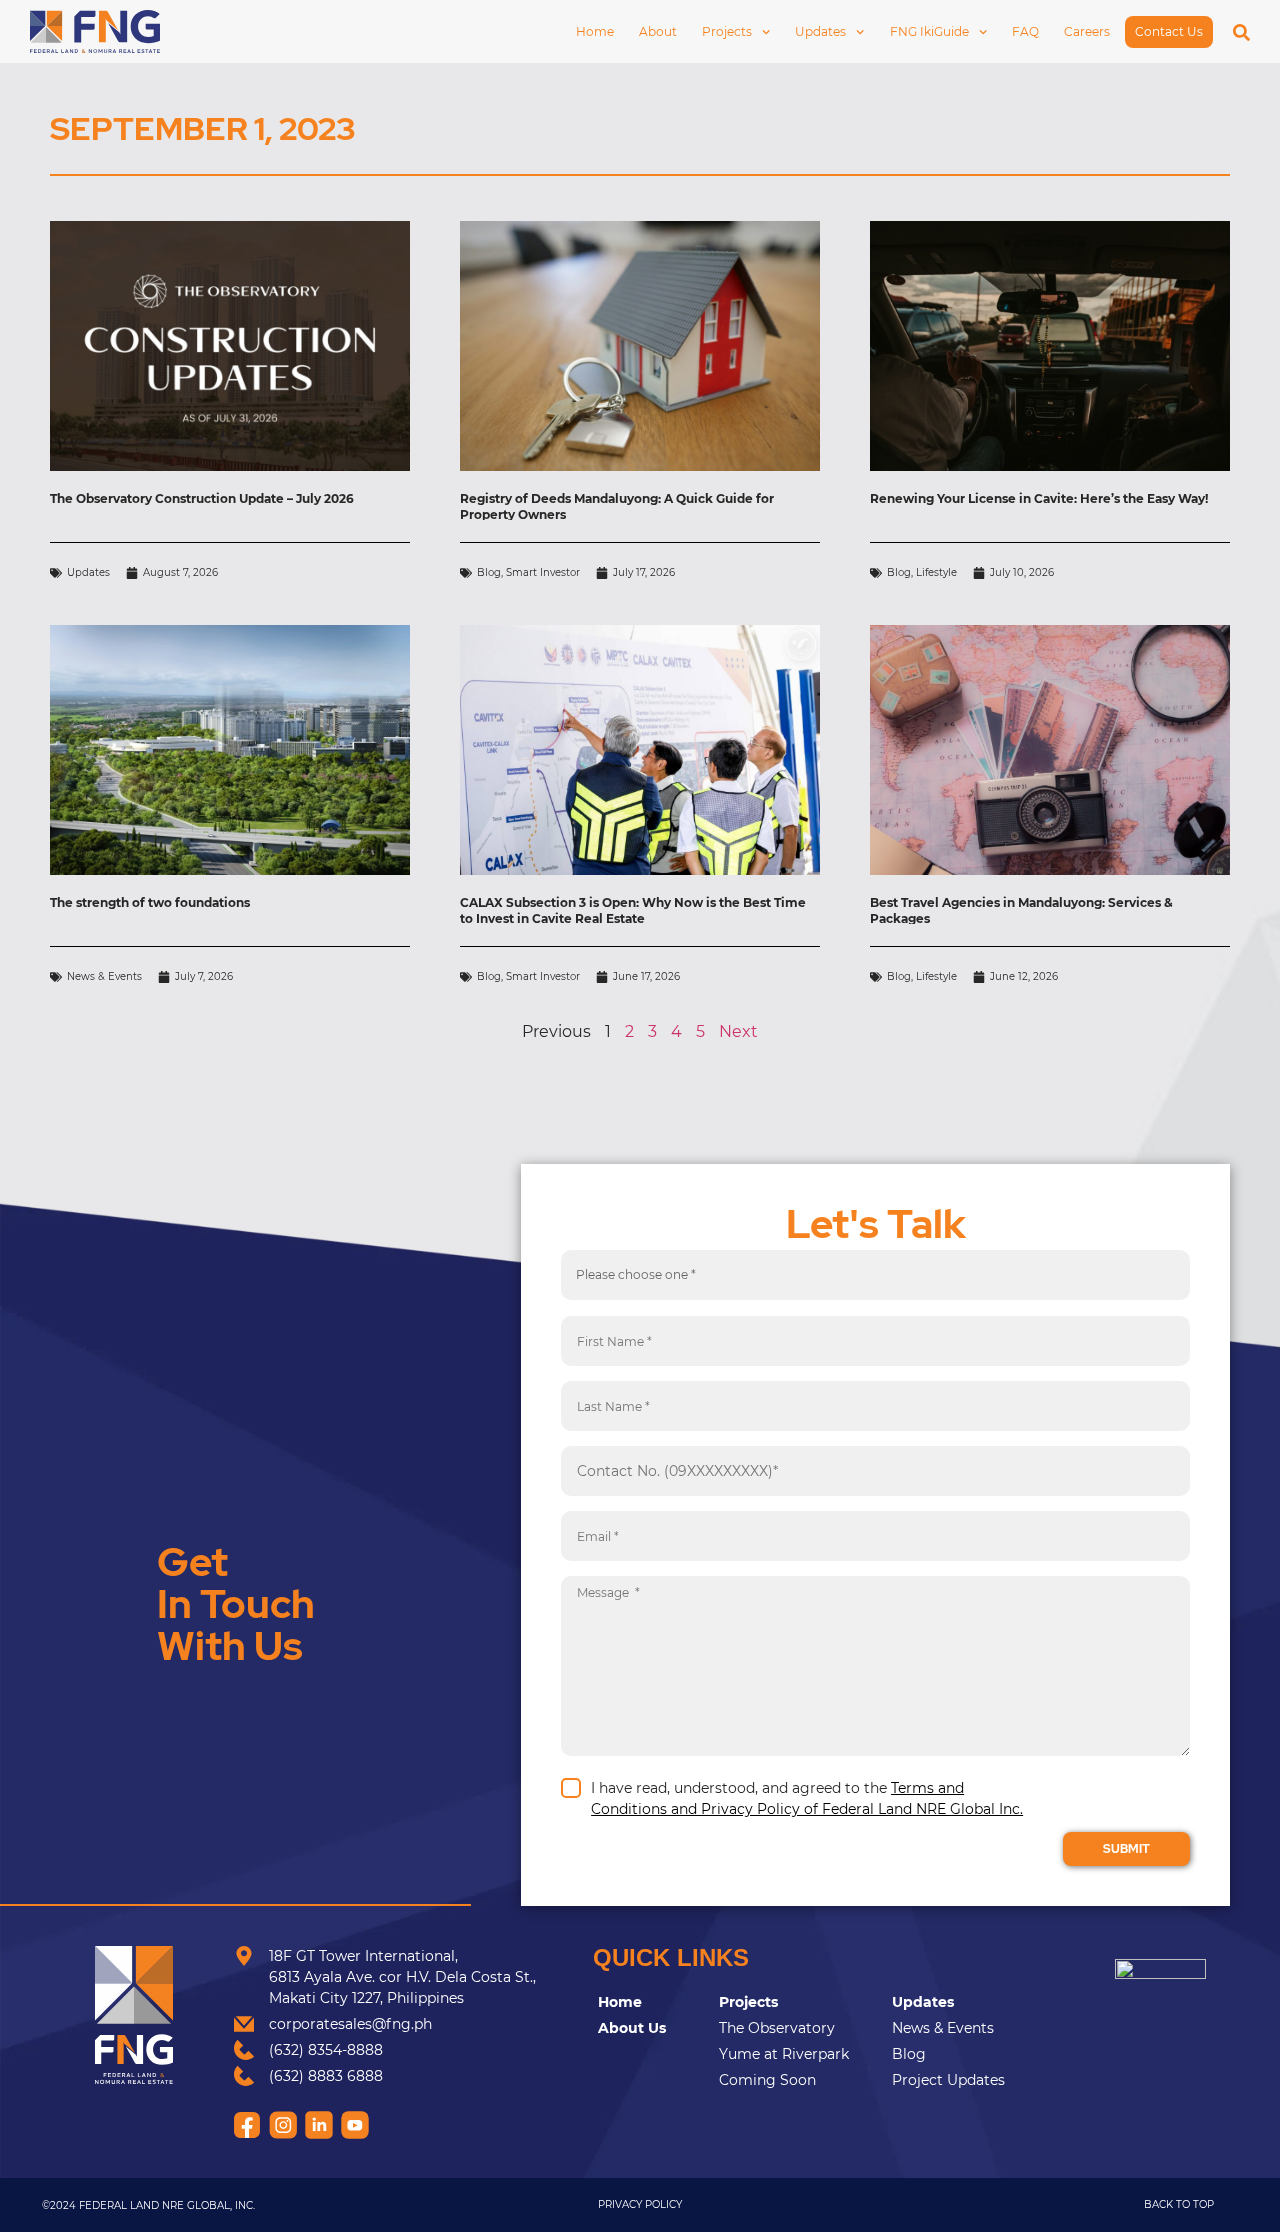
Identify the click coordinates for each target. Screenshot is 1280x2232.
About (658, 31)
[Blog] (959, 2054)
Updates (820, 31)
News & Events (104, 976)
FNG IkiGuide (929, 31)
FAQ (1025, 31)
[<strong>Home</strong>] (653, 2002)
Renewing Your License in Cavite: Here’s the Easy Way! (1039, 498)
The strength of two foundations (150, 902)
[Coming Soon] (800, 2080)
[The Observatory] (800, 2028)
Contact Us (1169, 31)
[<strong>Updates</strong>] (959, 2002)
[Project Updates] (959, 2080)
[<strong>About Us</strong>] (653, 2028)
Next (738, 1031)
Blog (489, 572)
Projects (727, 31)
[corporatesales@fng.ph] (387, 2024)
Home (595, 31)
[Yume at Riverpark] (800, 2054)
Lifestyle (936, 572)
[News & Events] (959, 2028)
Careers (1087, 31)
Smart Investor (543, 572)
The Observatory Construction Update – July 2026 (202, 498)
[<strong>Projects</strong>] (800, 2002)
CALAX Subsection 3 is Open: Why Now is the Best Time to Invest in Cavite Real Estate (633, 910)
